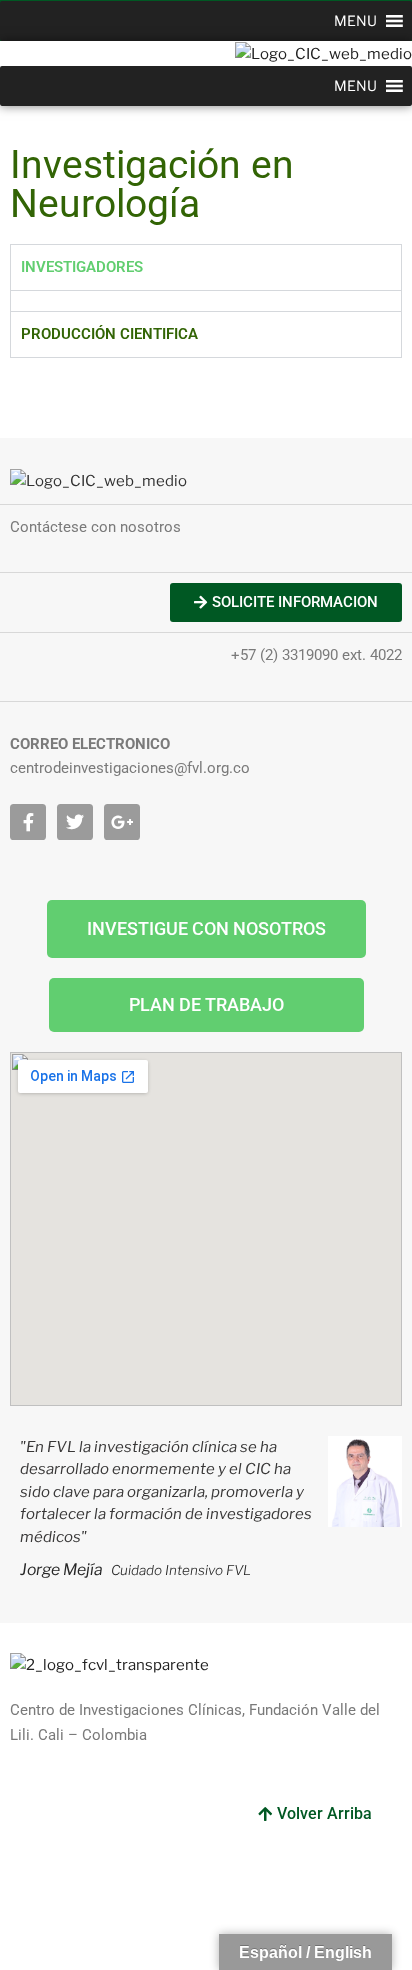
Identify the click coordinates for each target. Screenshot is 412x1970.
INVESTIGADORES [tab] (82, 267)
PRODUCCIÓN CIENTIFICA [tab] (109, 334)
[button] (355, 21)
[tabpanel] (206, 300)
